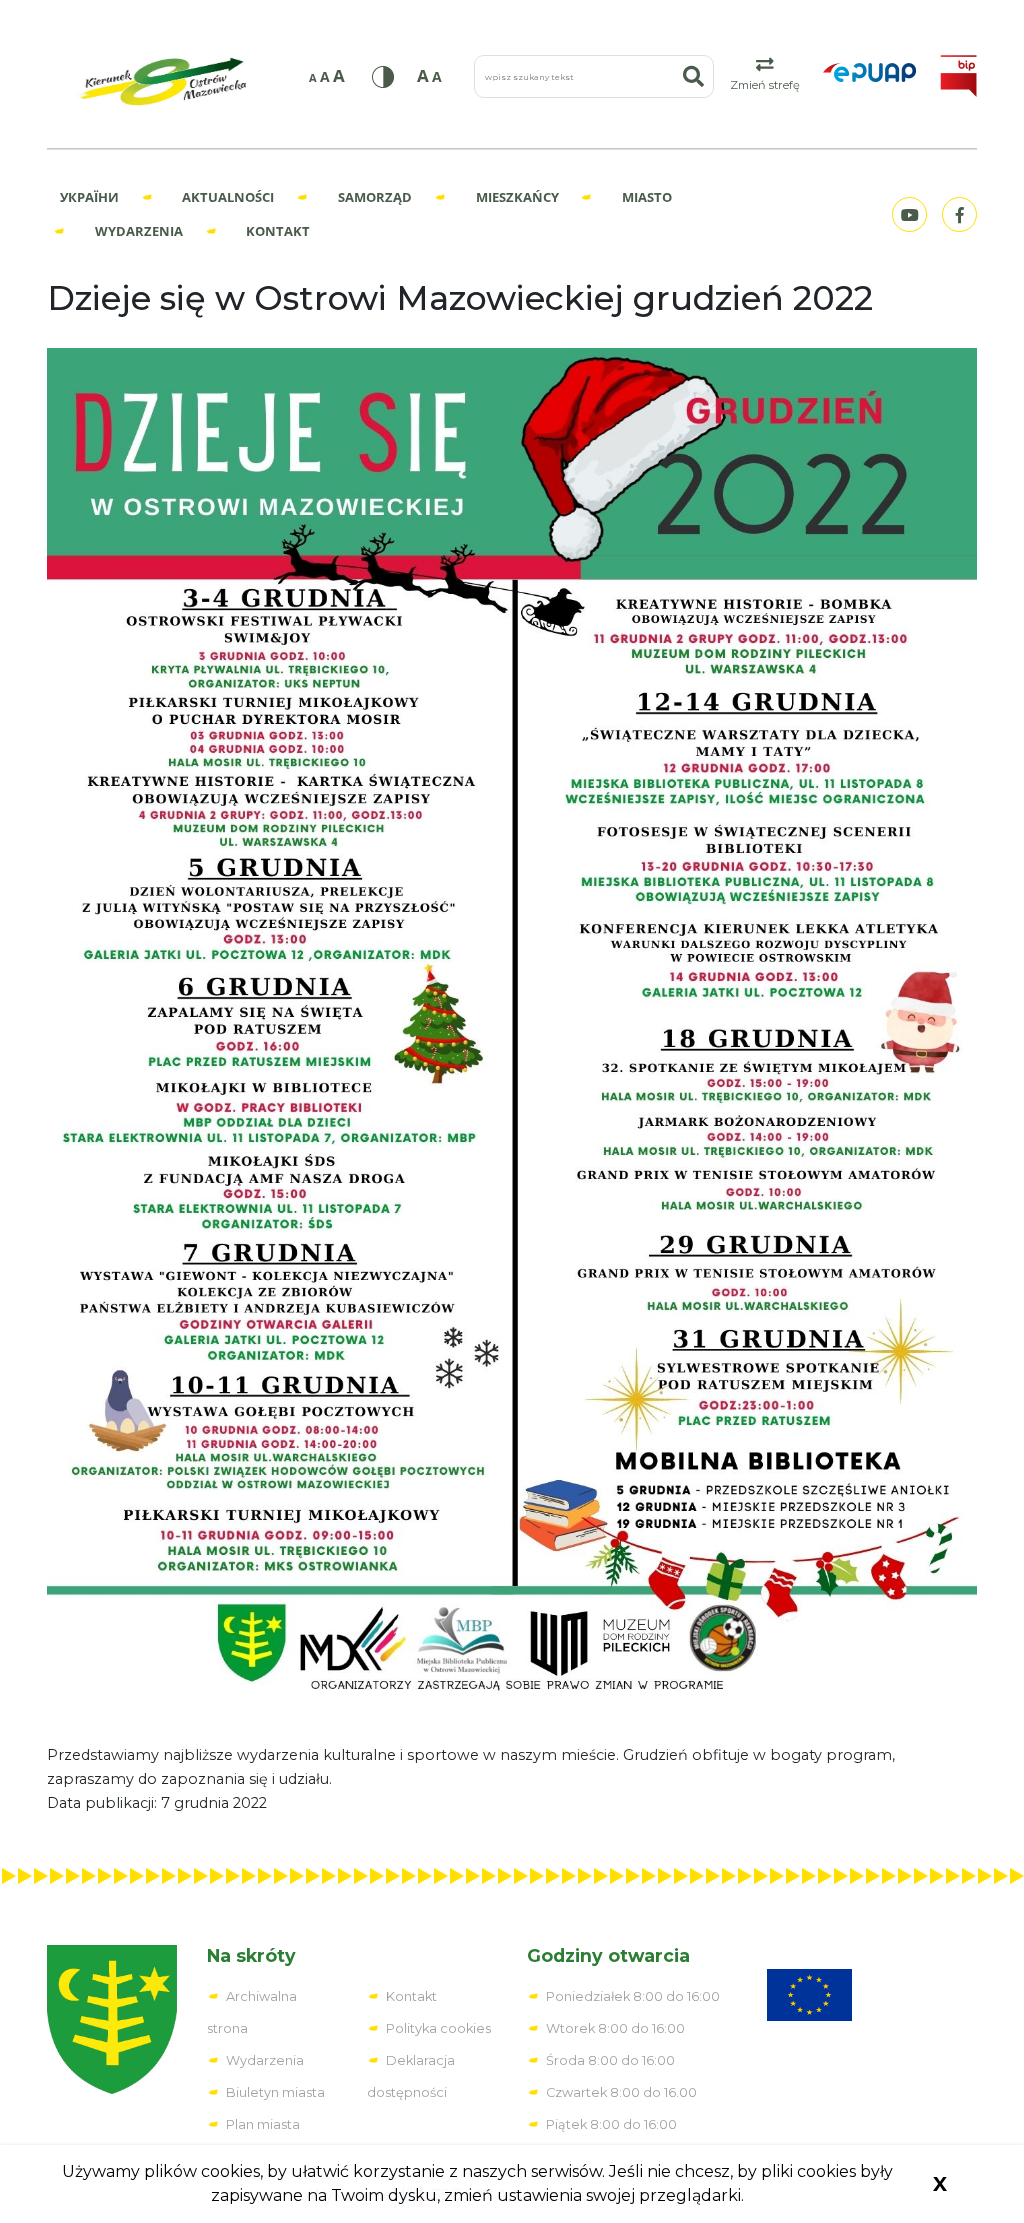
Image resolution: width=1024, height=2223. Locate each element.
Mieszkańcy (517, 197)
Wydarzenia (139, 231)
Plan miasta (263, 2124)
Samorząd (375, 197)
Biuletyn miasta (275, 2092)
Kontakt (278, 231)
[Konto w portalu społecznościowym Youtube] (907, 214)
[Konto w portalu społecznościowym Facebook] (957, 214)
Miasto (647, 197)
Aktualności (228, 197)
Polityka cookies (438, 2028)
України (89, 197)
